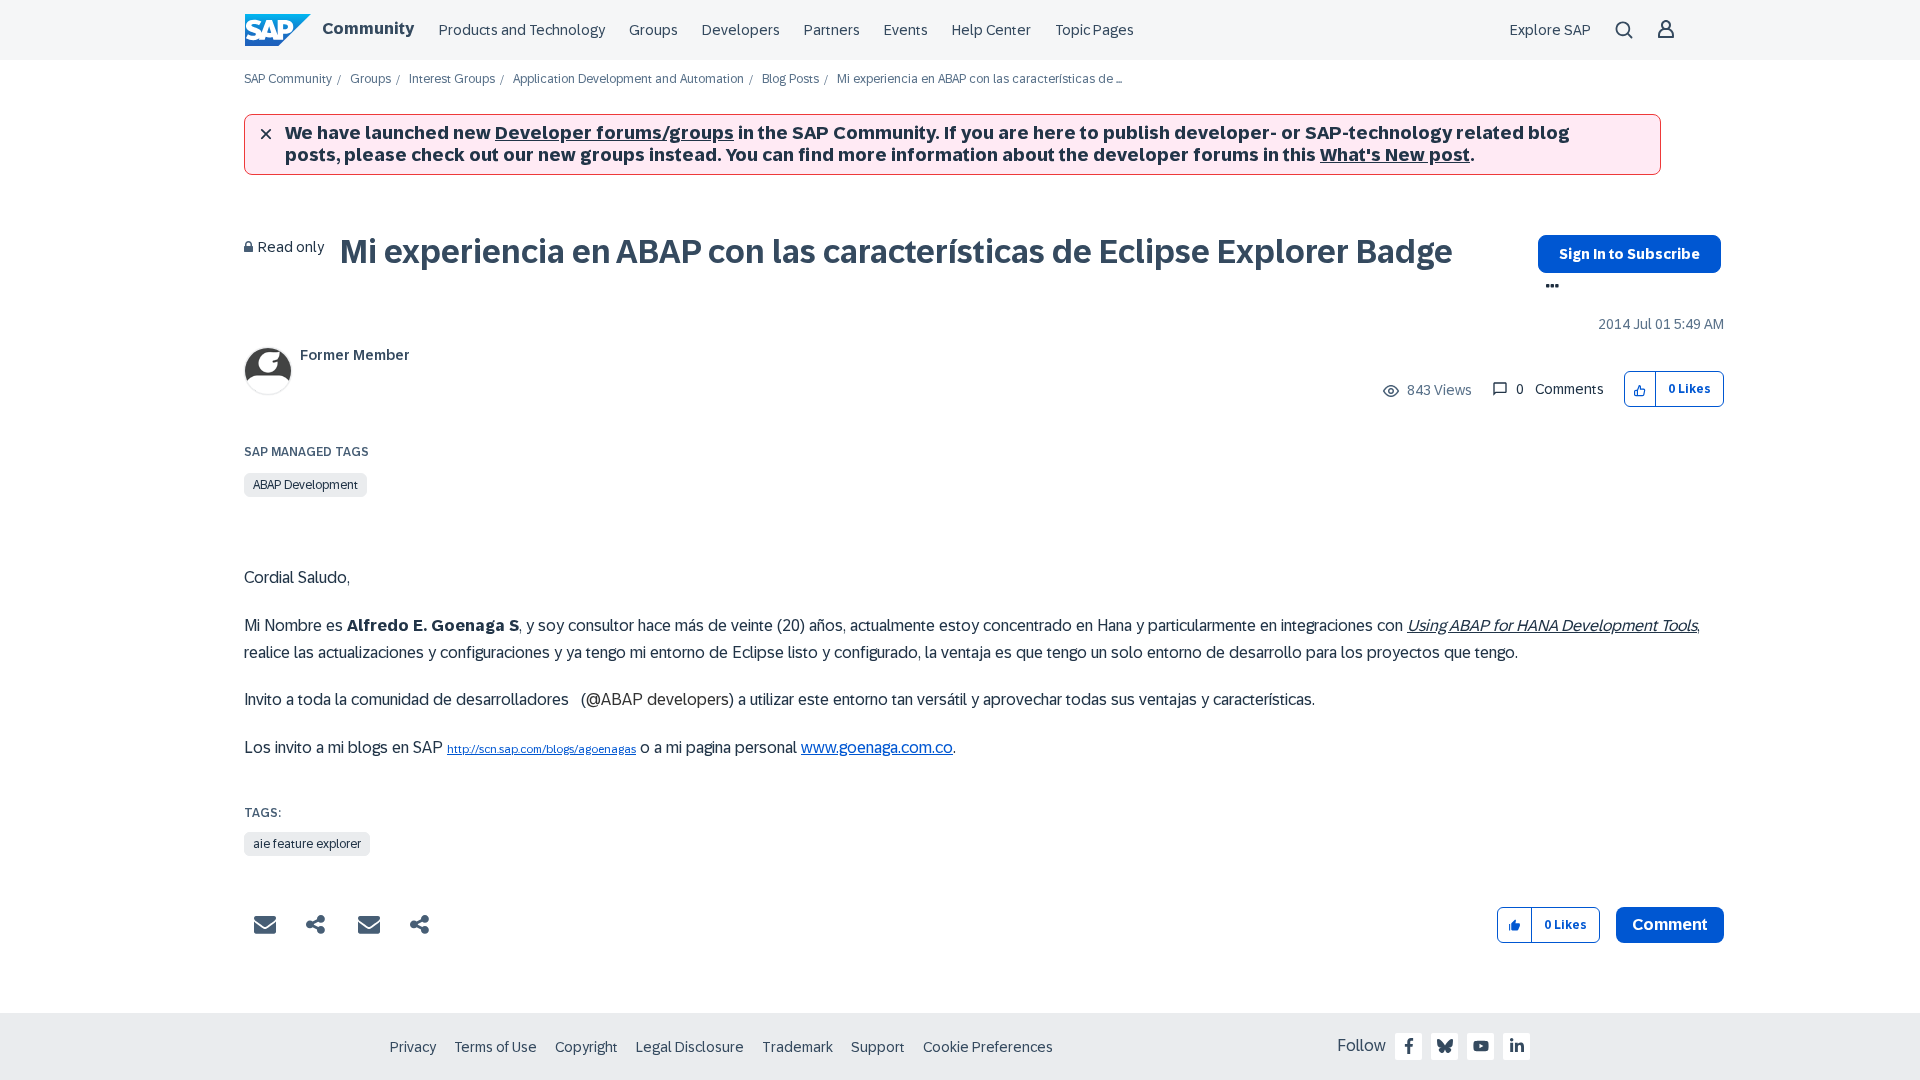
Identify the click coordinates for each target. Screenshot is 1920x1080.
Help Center (991, 30)
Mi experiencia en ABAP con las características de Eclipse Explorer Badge (896, 252)
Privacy (413, 1047)
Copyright (586, 1047)
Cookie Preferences (988, 1047)
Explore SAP (1550, 30)
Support (878, 1047)
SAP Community (288, 79)
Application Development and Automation (628, 79)
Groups (653, 30)
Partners (832, 30)
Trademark (797, 1047)
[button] (1640, 389)
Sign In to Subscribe (1629, 254)
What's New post (1395, 155)
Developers (741, 30)
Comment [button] (1670, 924)
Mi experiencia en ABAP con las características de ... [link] (979, 79)
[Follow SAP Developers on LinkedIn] (1517, 1046)
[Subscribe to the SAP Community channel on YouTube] (1481, 1046)
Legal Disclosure (690, 1047)
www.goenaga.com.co (877, 747)
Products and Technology (522, 30)
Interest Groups (452, 79)
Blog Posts (790, 79)
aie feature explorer (307, 844)
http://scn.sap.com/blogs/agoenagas (541, 749)
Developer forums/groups (614, 133)
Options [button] (1548, 288)
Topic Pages (1094, 30)
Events (906, 30)
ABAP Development (305, 485)
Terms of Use (495, 1047)
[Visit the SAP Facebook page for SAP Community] (1409, 1046)
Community (368, 28)
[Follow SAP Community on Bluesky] (1445, 1046)
